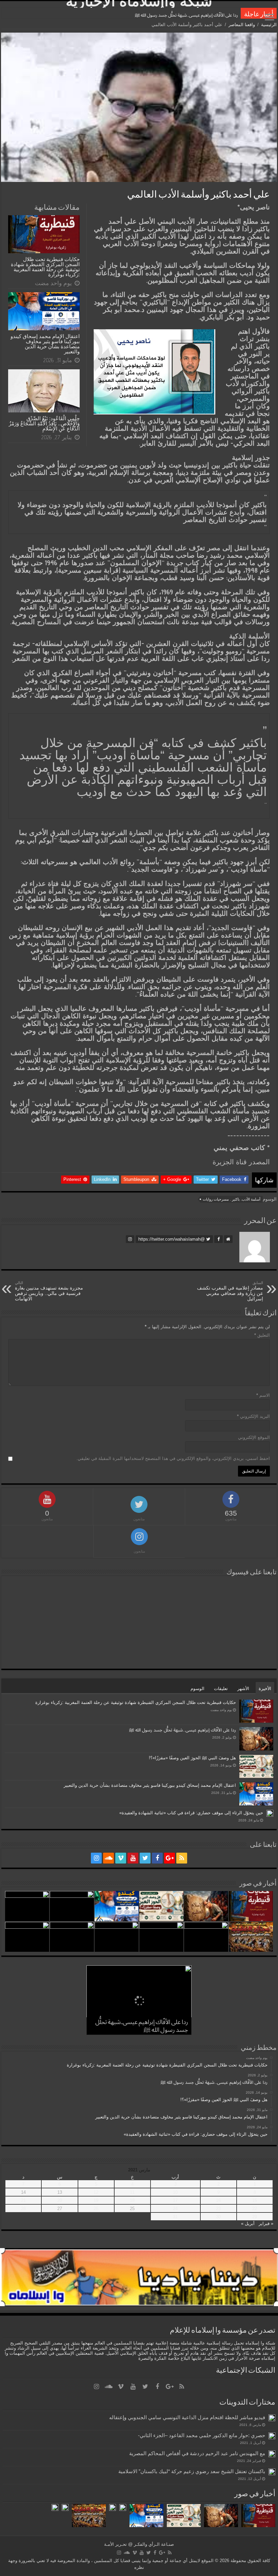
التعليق (262, 1335)
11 (132, 2192)
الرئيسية (269, 25)
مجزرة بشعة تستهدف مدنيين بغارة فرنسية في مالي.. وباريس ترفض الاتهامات (49, 1291)
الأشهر (243, 1689)
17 (175, 2200)
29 (255, 2217)
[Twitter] (145, 1858)
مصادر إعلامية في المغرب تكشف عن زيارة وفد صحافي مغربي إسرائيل (230, 1291)
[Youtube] (133, 1858)
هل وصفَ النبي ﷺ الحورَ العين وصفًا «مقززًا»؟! (196, 15)
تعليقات (221, 1689)
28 (23, 2209)
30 (218, 2217)
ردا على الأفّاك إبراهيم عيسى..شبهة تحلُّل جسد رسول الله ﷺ (183, 1730)
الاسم (263, 1395)
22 (255, 2209)
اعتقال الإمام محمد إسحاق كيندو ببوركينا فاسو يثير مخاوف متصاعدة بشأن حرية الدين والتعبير (45, 344)
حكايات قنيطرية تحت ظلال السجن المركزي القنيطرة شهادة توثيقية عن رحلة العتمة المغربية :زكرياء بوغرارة (45, 267)
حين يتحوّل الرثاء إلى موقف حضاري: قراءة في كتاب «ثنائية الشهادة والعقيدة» (191, 1813)
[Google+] (170, 1858)
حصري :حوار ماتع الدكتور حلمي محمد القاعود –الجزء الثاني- (202, 2435)
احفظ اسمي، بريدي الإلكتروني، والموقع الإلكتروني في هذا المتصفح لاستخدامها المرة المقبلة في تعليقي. (173, 1458)
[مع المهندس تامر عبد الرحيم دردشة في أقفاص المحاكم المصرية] (272, 2454)
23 (218, 2209)
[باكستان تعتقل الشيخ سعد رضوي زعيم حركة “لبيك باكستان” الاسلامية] (272, 2472)
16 (218, 2200)
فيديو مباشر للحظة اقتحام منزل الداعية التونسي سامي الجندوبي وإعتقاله (187, 2417)
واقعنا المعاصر (242, 25)
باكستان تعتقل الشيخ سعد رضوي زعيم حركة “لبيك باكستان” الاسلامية (192, 2471)
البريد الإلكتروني (253, 1416)
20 (60, 2200)
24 (175, 2209)
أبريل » (248, 2223)
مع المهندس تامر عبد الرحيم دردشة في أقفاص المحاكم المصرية (197, 2453)
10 (175, 2192)
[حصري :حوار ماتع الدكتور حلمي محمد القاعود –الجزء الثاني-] (272, 2436)
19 (96, 2200)
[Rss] (182, 1858)
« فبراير (266, 2223)
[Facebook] (157, 1858)
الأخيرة (265, 1689)
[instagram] (96, 1858)
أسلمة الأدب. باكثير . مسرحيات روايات (232, 1199)
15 (255, 2200)
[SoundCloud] (108, 1858)
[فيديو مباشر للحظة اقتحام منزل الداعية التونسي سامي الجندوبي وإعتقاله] (272, 2418)
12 (96, 2192)
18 (132, 2200)
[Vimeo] (121, 1858)
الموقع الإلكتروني (254, 1437)
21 (23, 2200)
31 (175, 2217)
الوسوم (197, 1689)
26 (96, 2209)
